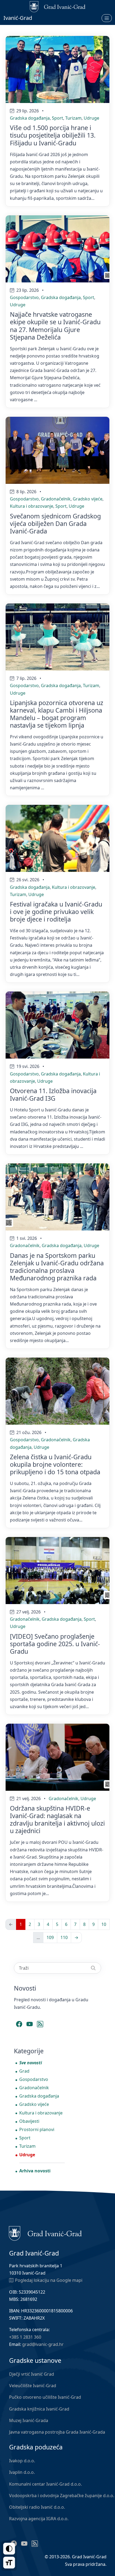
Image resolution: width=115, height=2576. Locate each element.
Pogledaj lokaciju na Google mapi (49, 2280)
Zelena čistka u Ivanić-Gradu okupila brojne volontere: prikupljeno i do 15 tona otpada (55, 1464)
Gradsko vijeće (88, 499)
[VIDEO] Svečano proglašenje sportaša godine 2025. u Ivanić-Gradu (55, 1644)
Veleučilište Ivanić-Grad (33, 2386)
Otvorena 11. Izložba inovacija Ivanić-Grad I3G (53, 1094)
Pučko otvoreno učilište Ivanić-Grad (45, 2397)
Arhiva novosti (35, 2171)
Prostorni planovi (37, 2129)
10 (104, 1924)
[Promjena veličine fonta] (9, 2563)
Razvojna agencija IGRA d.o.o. (39, 2519)
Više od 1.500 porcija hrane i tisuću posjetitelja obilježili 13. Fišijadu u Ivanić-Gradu (53, 135)
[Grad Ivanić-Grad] (45, 2233)
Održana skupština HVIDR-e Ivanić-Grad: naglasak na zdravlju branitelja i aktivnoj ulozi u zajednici (57, 1819)
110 (64, 1937)
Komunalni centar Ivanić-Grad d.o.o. (45, 2484)
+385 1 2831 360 (25, 2337)
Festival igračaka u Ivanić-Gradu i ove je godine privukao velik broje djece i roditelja (56, 912)
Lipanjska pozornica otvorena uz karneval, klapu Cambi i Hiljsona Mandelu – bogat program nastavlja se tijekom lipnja (57, 714)
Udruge (91, 118)
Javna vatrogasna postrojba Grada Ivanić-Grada (57, 2432)
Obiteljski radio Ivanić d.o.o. (37, 2507)
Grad (24, 2071)
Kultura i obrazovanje (32, 506)
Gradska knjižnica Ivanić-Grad (39, 2409)
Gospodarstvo (24, 297)
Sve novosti (31, 2063)
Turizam (73, 118)
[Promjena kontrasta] (9, 2549)
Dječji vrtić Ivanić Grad (32, 2374)
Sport (57, 118)
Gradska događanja (30, 118)
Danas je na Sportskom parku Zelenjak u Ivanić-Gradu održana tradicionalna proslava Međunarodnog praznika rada (57, 1267)
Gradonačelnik (56, 499)
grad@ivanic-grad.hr (43, 2344)
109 (50, 1937)
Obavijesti (29, 2121)
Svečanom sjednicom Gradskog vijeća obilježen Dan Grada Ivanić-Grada (55, 524)
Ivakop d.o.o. (22, 2461)
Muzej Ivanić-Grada (29, 2420)
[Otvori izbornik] (107, 18)
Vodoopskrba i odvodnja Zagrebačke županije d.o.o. (62, 2496)
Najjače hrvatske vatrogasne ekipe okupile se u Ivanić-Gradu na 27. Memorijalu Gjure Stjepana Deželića (55, 326)
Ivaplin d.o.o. (22, 2472)
